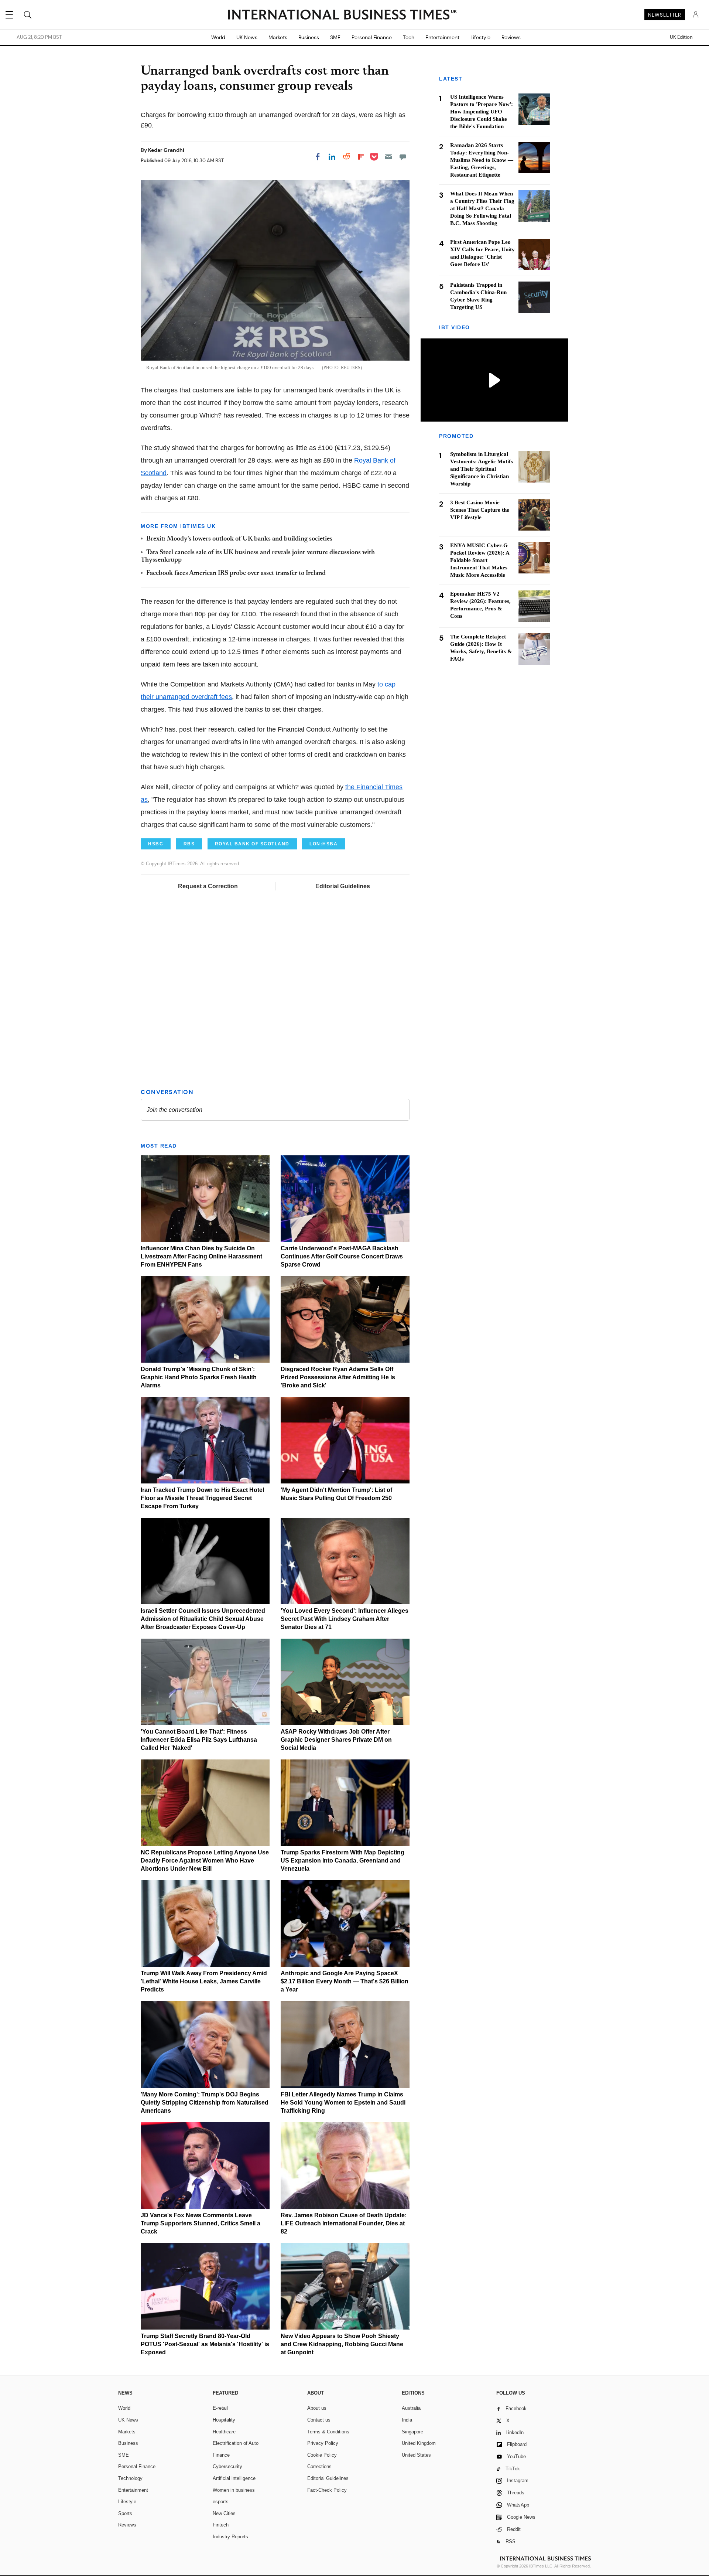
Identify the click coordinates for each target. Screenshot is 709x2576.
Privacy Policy (323, 2443)
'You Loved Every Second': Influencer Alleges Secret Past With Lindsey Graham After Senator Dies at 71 (345, 1619)
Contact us (319, 2420)
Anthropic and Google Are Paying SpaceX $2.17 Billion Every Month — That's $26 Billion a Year (345, 1981)
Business (309, 37)
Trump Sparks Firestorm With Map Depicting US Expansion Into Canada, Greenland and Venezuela (342, 1861)
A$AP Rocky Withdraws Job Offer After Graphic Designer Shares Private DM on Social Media (336, 1740)
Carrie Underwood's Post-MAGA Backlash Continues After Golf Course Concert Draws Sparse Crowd (342, 1256)
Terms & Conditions (328, 2432)
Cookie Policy (322, 2455)
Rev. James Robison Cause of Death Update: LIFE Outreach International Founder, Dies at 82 (344, 2223)
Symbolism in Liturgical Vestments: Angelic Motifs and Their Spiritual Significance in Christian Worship (482, 469)
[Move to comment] (403, 157)
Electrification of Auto (236, 2443)
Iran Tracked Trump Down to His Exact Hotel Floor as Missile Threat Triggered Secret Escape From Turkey (202, 1498)
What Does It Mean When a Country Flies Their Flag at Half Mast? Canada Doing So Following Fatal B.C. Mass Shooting (482, 208)
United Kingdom (419, 2443)
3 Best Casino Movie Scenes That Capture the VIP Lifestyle (480, 510)
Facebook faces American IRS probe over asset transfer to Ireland (236, 573)
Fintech (221, 2525)
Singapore (412, 2432)
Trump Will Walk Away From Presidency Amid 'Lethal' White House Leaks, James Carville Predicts (204, 1981)
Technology (130, 2478)
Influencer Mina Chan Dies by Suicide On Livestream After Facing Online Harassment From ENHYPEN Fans (201, 1256)
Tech (409, 37)
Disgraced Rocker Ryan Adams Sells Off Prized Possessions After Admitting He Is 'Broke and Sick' (338, 1377)
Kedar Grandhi (166, 150)
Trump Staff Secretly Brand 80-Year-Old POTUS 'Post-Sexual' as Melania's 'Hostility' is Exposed (205, 2344)
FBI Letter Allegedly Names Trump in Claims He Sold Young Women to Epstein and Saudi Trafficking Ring (343, 2103)
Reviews (511, 37)
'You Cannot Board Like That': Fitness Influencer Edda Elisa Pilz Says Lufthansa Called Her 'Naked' (199, 1740)
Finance (221, 2455)
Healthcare (224, 2432)
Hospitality (224, 2420)
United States (416, 2455)
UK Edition (681, 37)
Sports (125, 2513)
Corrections (319, 2466)
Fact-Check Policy (327, 2490)
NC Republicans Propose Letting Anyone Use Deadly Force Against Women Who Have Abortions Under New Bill (205, 1861)
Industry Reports (230, 2537)
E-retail (220, 2408)
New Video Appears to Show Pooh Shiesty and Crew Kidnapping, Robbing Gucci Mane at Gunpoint (342, 2344)
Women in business (234, 2490)
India (407, 2420)
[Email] (388, 157)
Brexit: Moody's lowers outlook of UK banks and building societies (239, 539)
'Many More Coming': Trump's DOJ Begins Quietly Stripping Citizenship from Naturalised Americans (205, 2103)
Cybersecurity (227, 2466)
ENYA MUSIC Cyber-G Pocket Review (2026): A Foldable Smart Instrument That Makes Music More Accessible (480, 560)
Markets (278, 37)
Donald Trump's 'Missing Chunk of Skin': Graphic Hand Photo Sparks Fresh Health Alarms (199, 1377)
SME (335, 37)
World (218, 37)
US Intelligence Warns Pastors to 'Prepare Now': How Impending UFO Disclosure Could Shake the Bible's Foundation (482, 112)
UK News (247, 37)
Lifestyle (480, 37)
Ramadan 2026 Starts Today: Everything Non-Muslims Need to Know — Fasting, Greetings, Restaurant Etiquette (482, 160)
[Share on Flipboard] (361, 157)
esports (221, 2502)
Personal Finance (372, 37)
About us (317, 2408)
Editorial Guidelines (343, 886)
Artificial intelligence (234, 2478)
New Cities (224, 2513)
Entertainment (442, 37)
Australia (411, 2408)
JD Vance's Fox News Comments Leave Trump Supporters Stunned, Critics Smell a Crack (201, 2223)
